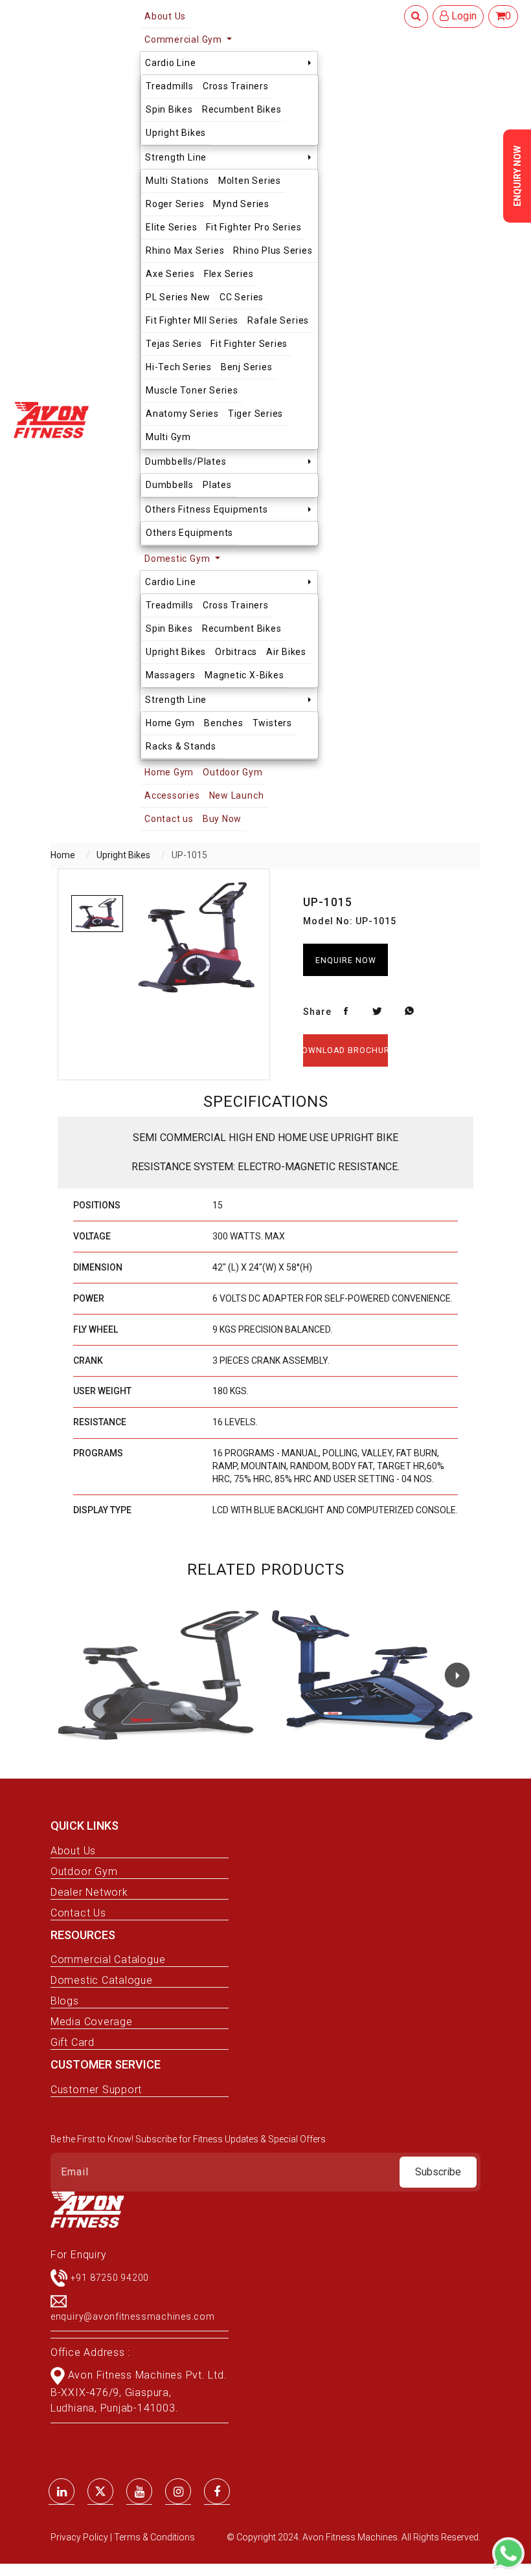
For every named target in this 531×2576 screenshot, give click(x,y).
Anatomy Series (182, 414)
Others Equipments (189, 533)
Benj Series (246, 367)
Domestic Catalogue (102, 1980)
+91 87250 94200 (110, 2277)
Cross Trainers (236, 86)
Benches (223, 723)
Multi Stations (177, 181)
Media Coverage (92, 2022)
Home (63, 855)
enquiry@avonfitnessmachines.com (133, 2316)
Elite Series (171, 227)
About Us (73, 1851)
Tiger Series (255, 414)
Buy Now (222, 819)
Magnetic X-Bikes (244, 675)
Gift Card (73, 2042)
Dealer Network (89, 1892)
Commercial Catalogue (108, 1960)
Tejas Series (174, 344)
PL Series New (178, 297)
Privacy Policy (80, 2537)
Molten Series (250, 181)
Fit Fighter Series (249, 344)
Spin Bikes (169, 109)
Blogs (65, 2001)
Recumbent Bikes (242, 109)
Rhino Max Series (185, 250)
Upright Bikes (176, 133)
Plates (217, 485)
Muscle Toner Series (192, 390)
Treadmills (170, 86)
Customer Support (96, 2090)
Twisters (272, 723)
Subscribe (438, 2172)
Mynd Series (241, 204)
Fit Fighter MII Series (192, 320)
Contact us (169, 819)
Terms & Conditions (154, 2537)
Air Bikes (286, 652)
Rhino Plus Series (273, 250)
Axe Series (170, 274)
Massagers (171, 675)
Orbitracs (236, 652)
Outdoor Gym (232, 772)
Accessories (172, 795)
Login (463, 16)
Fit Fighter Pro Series (254, 227)
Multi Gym (168, 437)
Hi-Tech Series (179, 367)
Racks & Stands (181, 746)
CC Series (242, 297)
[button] (457, 1675)
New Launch (237, 795)
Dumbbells (170, 485)
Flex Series (229, 274)
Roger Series (175, 204)
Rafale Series (278, 320)
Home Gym (170, 723)
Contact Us (78, 1913)
